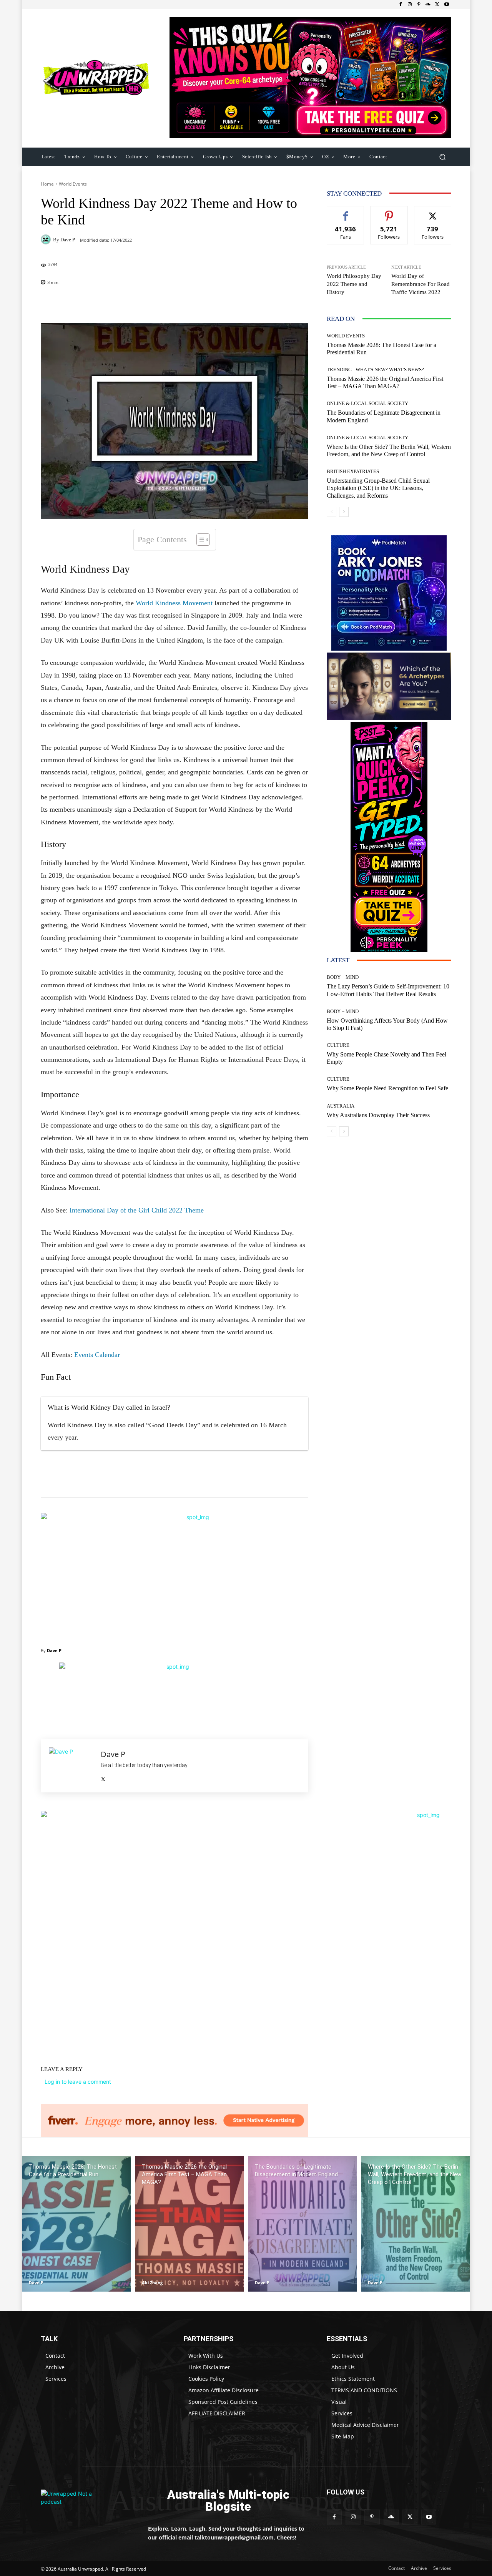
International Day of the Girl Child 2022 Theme (137, 1210)
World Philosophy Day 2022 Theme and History (354, 284)
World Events (73, 184)
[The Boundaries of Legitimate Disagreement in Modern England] (303, 2224)
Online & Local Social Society (367, 403)
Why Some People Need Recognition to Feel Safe (387, 1088)
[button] (442, 157)
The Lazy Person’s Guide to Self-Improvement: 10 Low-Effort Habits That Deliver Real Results (388, 990)
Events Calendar (97, 1355)
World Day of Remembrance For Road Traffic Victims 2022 (421, 284)
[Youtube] (447, 5)
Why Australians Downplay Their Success (378, 1115)
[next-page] (344, 512)
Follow (389, 212)
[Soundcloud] (428, 5)
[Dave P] (47, 239)
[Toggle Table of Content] (199, 540)
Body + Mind (343, 977)
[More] (224, 304)
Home (47, 184)
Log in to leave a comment (78, 2082)
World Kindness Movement (174, 603)
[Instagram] (410, 5)
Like (346, 212)
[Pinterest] (419, 5)
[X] (437, 5)
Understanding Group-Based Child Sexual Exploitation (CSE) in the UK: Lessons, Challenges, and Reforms (378, 488)
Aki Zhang (152, 2283)
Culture (338, 1045)
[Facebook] (401, 5)
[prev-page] (332, 512)
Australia (341, 1106)
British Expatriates (353, 471)
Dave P (68, 240)
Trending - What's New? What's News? (375, 370)
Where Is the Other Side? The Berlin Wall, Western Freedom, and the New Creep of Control (389, 450)
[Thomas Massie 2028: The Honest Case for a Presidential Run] (76, 2224)
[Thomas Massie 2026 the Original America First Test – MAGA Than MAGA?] (189, 2224)
